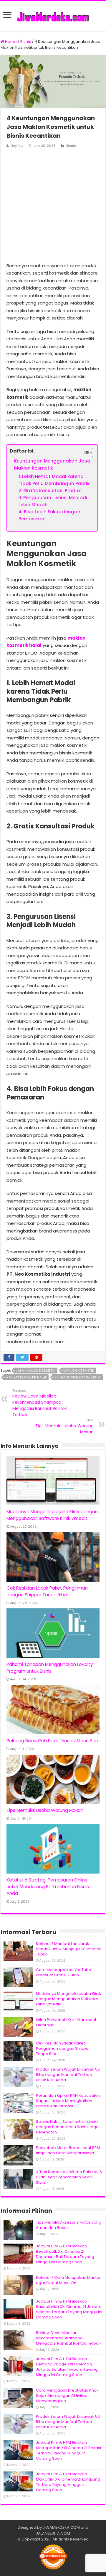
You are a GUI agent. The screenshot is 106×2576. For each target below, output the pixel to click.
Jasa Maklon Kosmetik (36, 1371)
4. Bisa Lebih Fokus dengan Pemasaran (49, 515)
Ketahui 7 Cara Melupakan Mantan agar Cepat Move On (69, 2280)
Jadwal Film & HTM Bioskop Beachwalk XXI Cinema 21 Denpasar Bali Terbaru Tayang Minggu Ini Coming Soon (65, 2254)
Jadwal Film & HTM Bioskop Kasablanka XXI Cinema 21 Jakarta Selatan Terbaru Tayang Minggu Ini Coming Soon (69, 2309)
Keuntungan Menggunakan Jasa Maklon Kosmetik (52, 464)
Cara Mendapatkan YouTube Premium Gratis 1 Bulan (64, 1972)
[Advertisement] (53, 206)
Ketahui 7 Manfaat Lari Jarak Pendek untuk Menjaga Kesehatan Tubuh (69, 1949)
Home (10, 42)
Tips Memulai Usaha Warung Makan (64, 1426)
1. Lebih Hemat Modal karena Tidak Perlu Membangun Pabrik (54, 480)
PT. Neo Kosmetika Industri (78, 1377)
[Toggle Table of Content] (85, 453)
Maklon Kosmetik (79, 1371)
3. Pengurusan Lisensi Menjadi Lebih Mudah (53, 501)
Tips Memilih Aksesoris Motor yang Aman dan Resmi (69, 2225)
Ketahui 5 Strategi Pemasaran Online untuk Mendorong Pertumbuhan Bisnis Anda (48, 1887)
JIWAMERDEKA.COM (61, 2527)
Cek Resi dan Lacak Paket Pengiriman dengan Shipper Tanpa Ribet (63, 2048)
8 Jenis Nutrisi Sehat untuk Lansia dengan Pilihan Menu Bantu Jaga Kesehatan (67, 2127)
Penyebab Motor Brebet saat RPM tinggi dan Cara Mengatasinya (68, 2150)
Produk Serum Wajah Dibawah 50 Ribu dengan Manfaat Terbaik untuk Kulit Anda (68, 2075)
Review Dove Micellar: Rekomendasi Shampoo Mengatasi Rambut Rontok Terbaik (40, 1403)
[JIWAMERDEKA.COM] (53, 16)
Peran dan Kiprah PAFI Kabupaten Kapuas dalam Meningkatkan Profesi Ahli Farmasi (68, 2101)
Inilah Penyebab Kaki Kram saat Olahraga (66, 2022)
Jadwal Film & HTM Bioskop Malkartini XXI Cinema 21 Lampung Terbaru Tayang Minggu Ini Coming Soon (68, 2482)
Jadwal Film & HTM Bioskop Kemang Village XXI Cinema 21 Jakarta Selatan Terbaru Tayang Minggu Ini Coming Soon (67, 2367)
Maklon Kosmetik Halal (26, 1377)
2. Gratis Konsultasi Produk (50, 491)
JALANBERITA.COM (53, 2533)
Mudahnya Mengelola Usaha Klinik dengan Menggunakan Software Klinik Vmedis (69, 1999)
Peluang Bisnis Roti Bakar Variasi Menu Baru (53, 1741)
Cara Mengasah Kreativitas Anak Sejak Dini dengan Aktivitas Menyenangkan (67, 2396)
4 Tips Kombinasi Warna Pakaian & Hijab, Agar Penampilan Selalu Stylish (69, 2177)
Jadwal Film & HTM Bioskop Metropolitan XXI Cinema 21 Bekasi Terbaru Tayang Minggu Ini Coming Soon (68, 2450)
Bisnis (26, 42)
